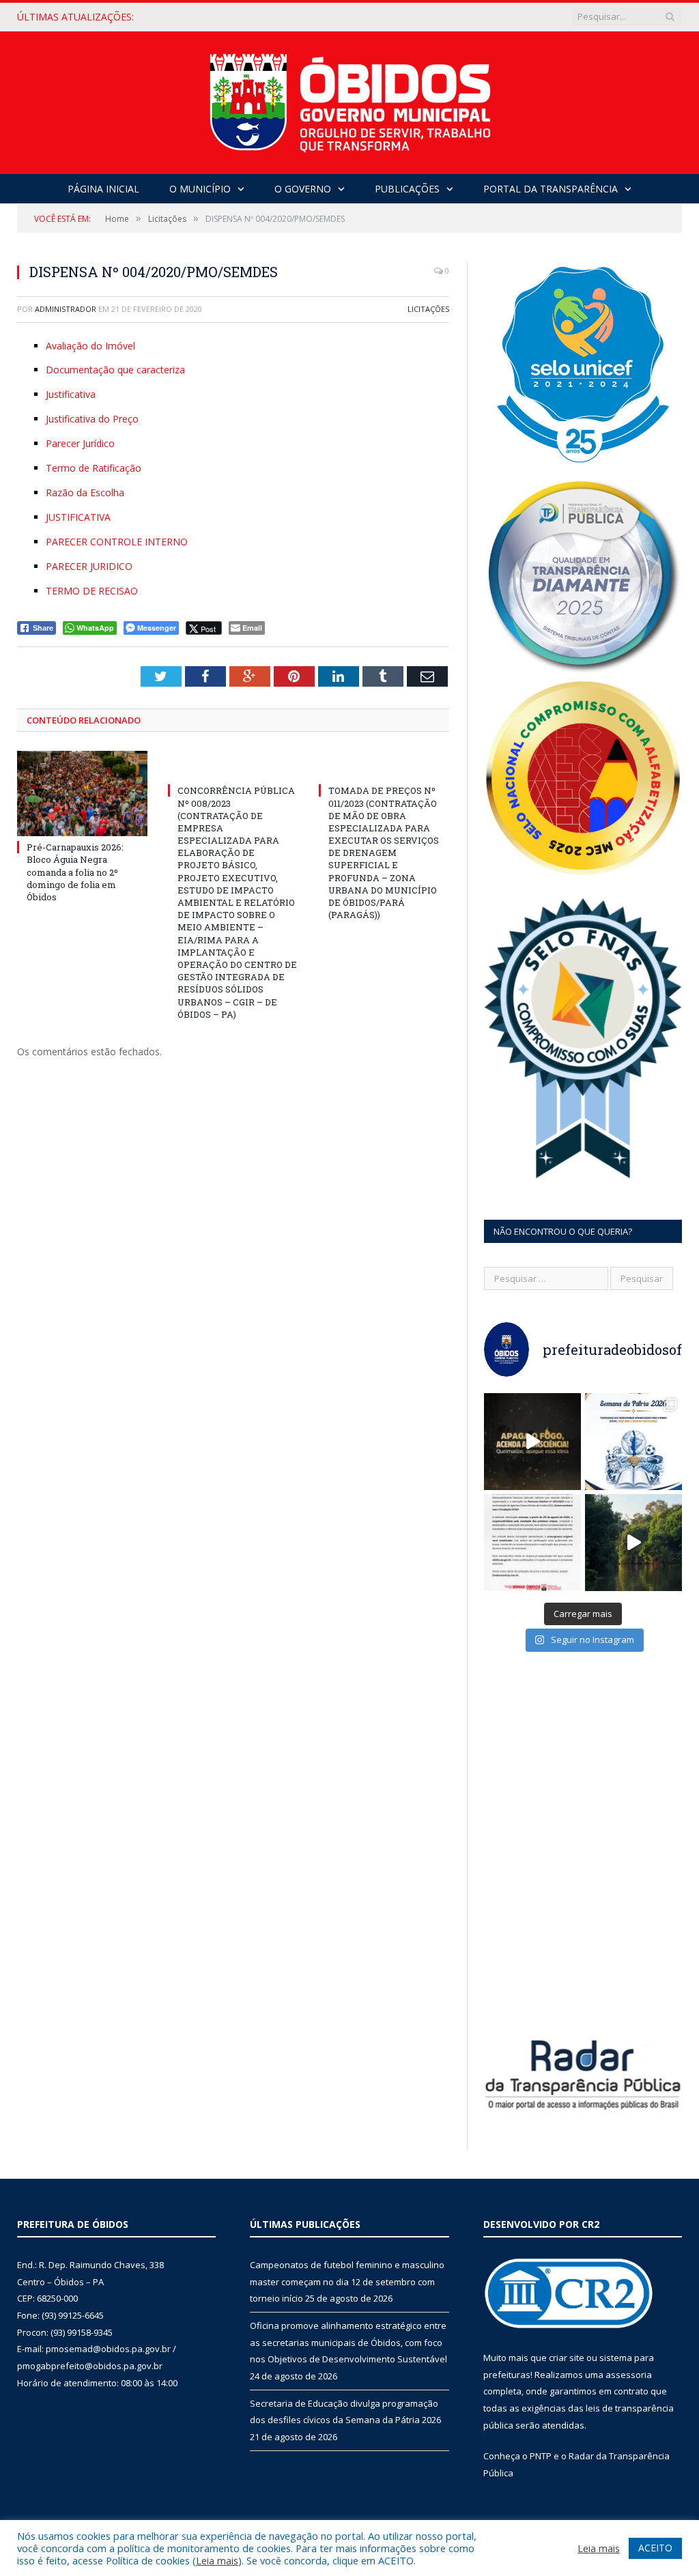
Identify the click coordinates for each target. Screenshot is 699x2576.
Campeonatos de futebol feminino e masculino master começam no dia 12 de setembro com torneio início (347, 2281)
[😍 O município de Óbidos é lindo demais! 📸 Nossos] (633, 1543)
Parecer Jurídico (80, 443)
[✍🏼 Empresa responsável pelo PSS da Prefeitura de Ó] (532, 1543)
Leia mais (217, 2560)
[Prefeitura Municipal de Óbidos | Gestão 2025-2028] (350, 99)
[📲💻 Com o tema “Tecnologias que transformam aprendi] (633, 1442)
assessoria (629, 2375)
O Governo (303, 189)
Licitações (428, 309)
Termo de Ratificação (94, 468)
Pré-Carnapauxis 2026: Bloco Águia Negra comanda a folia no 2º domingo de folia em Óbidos (75, 872)
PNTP (541, 2456)
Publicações (407, 189)
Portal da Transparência (551, 189)
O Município (200, 189)
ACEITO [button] (655, 2548)
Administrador (66, 309)
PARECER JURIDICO (89, 566)
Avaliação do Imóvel (90, 346)
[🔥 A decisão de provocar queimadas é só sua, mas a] (532, 1442)
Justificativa (71, 394)
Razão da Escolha (85, 492)
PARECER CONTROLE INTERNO (117, 542)
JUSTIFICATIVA (78, 517)
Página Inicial (103, 189)
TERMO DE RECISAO (92, 591)
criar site (567, 2358)
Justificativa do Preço (92, 419)
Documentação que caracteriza (115, 370)
